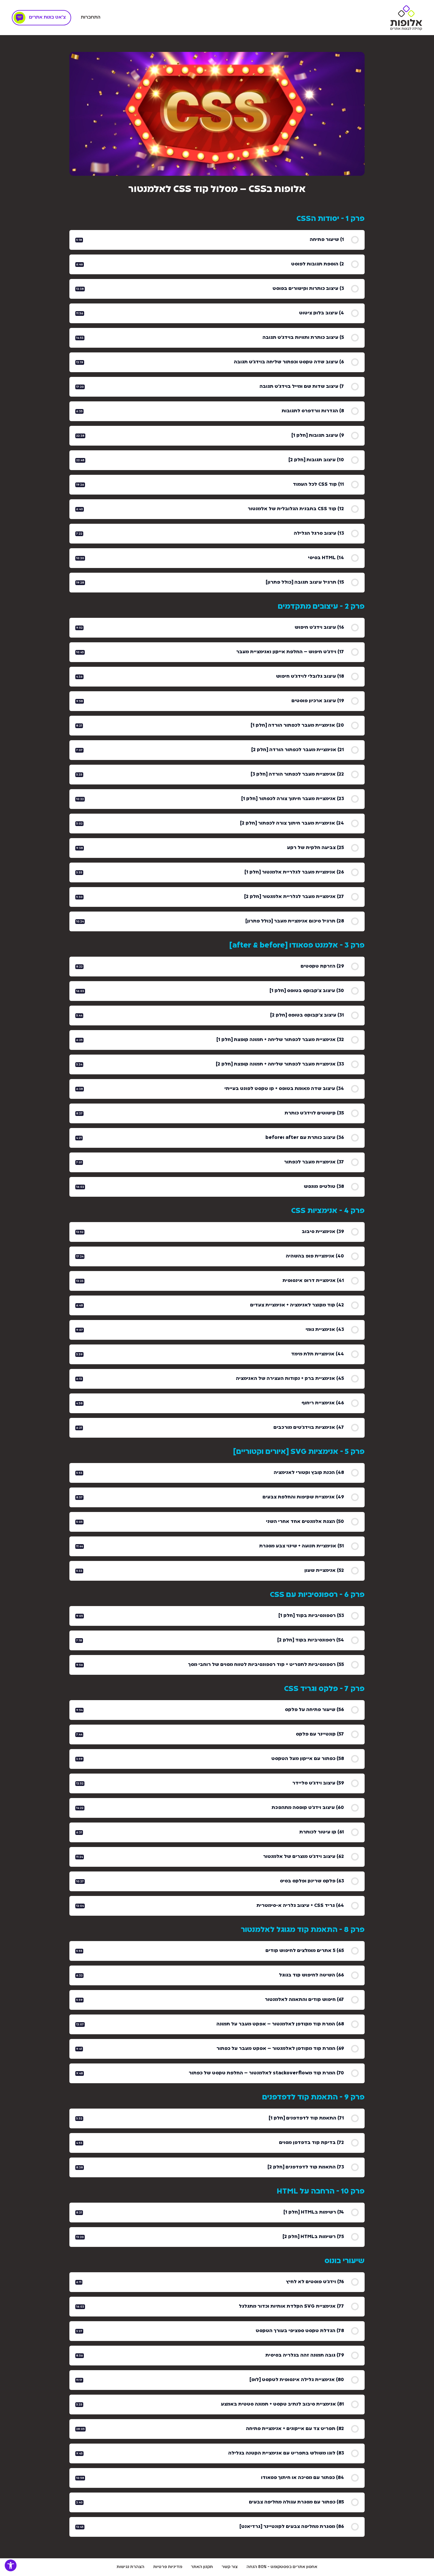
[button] (11, 2565)
